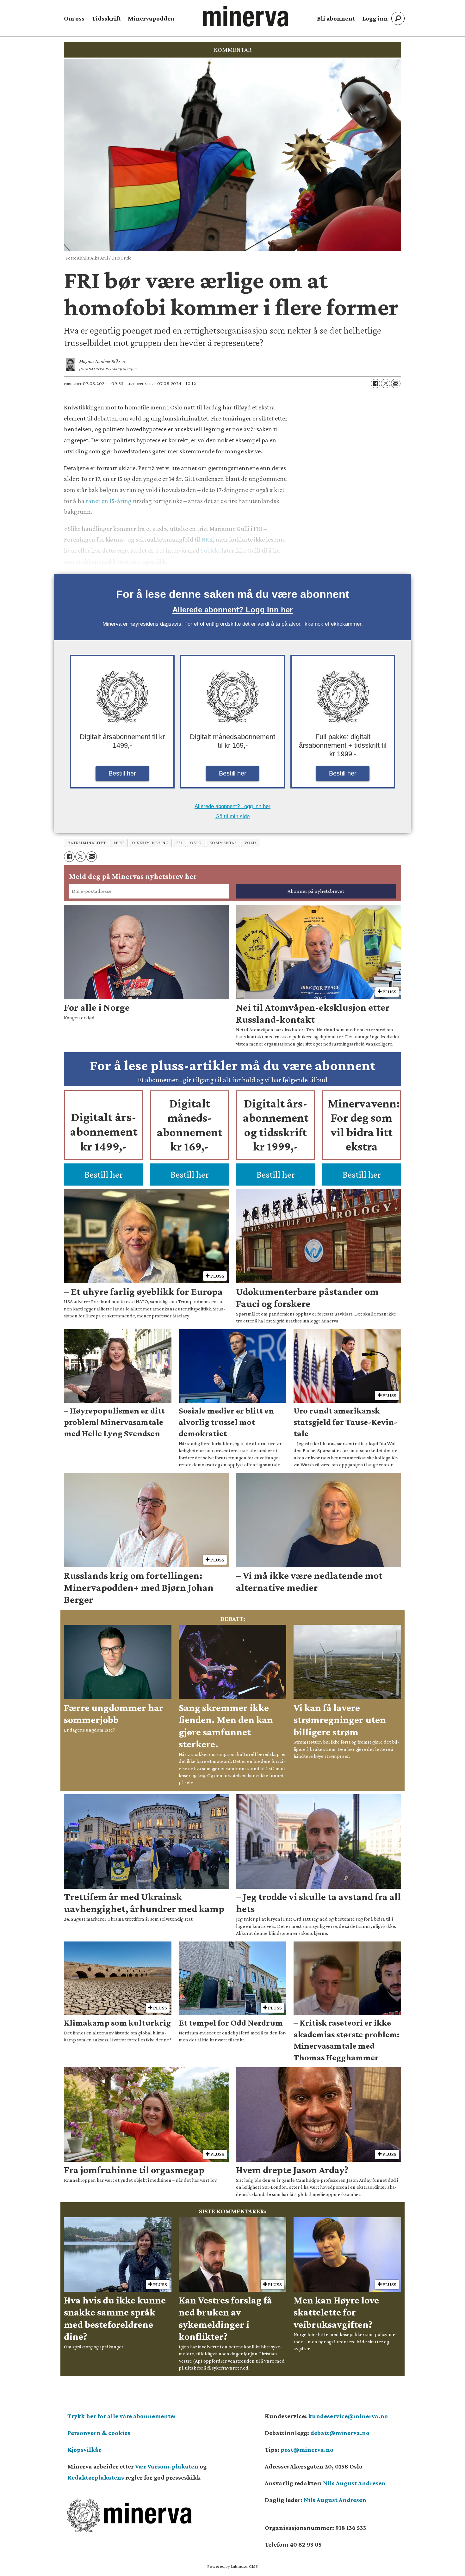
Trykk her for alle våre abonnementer (122, 2416)
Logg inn (375, 18)
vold (250, 843)
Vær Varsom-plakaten (167, 2466)
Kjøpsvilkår (84, 2450)
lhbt (119, 843)
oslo (196, 843)
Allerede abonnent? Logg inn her (232, 610)
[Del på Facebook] (375, 383)
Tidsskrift (106, 18)
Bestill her (122, 773)
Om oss (74, 18)
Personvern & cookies (99, 2433)
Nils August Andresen (354, 2483)
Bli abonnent (336, 18)
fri (180, 843)
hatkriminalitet (87, 843)
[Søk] (398, 18)
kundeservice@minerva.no (348, 2416)
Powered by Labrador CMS (232, 2566)
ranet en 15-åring (109, 501)
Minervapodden (151, 18)
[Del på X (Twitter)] (386, 383)
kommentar (223, 843)
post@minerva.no (307, 2450)
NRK (207, 539)
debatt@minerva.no (340, 2433)
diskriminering (150, 843)
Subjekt (210, 550)
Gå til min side (232, 816)
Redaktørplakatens (96, 2477)
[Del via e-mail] (396, 383)
